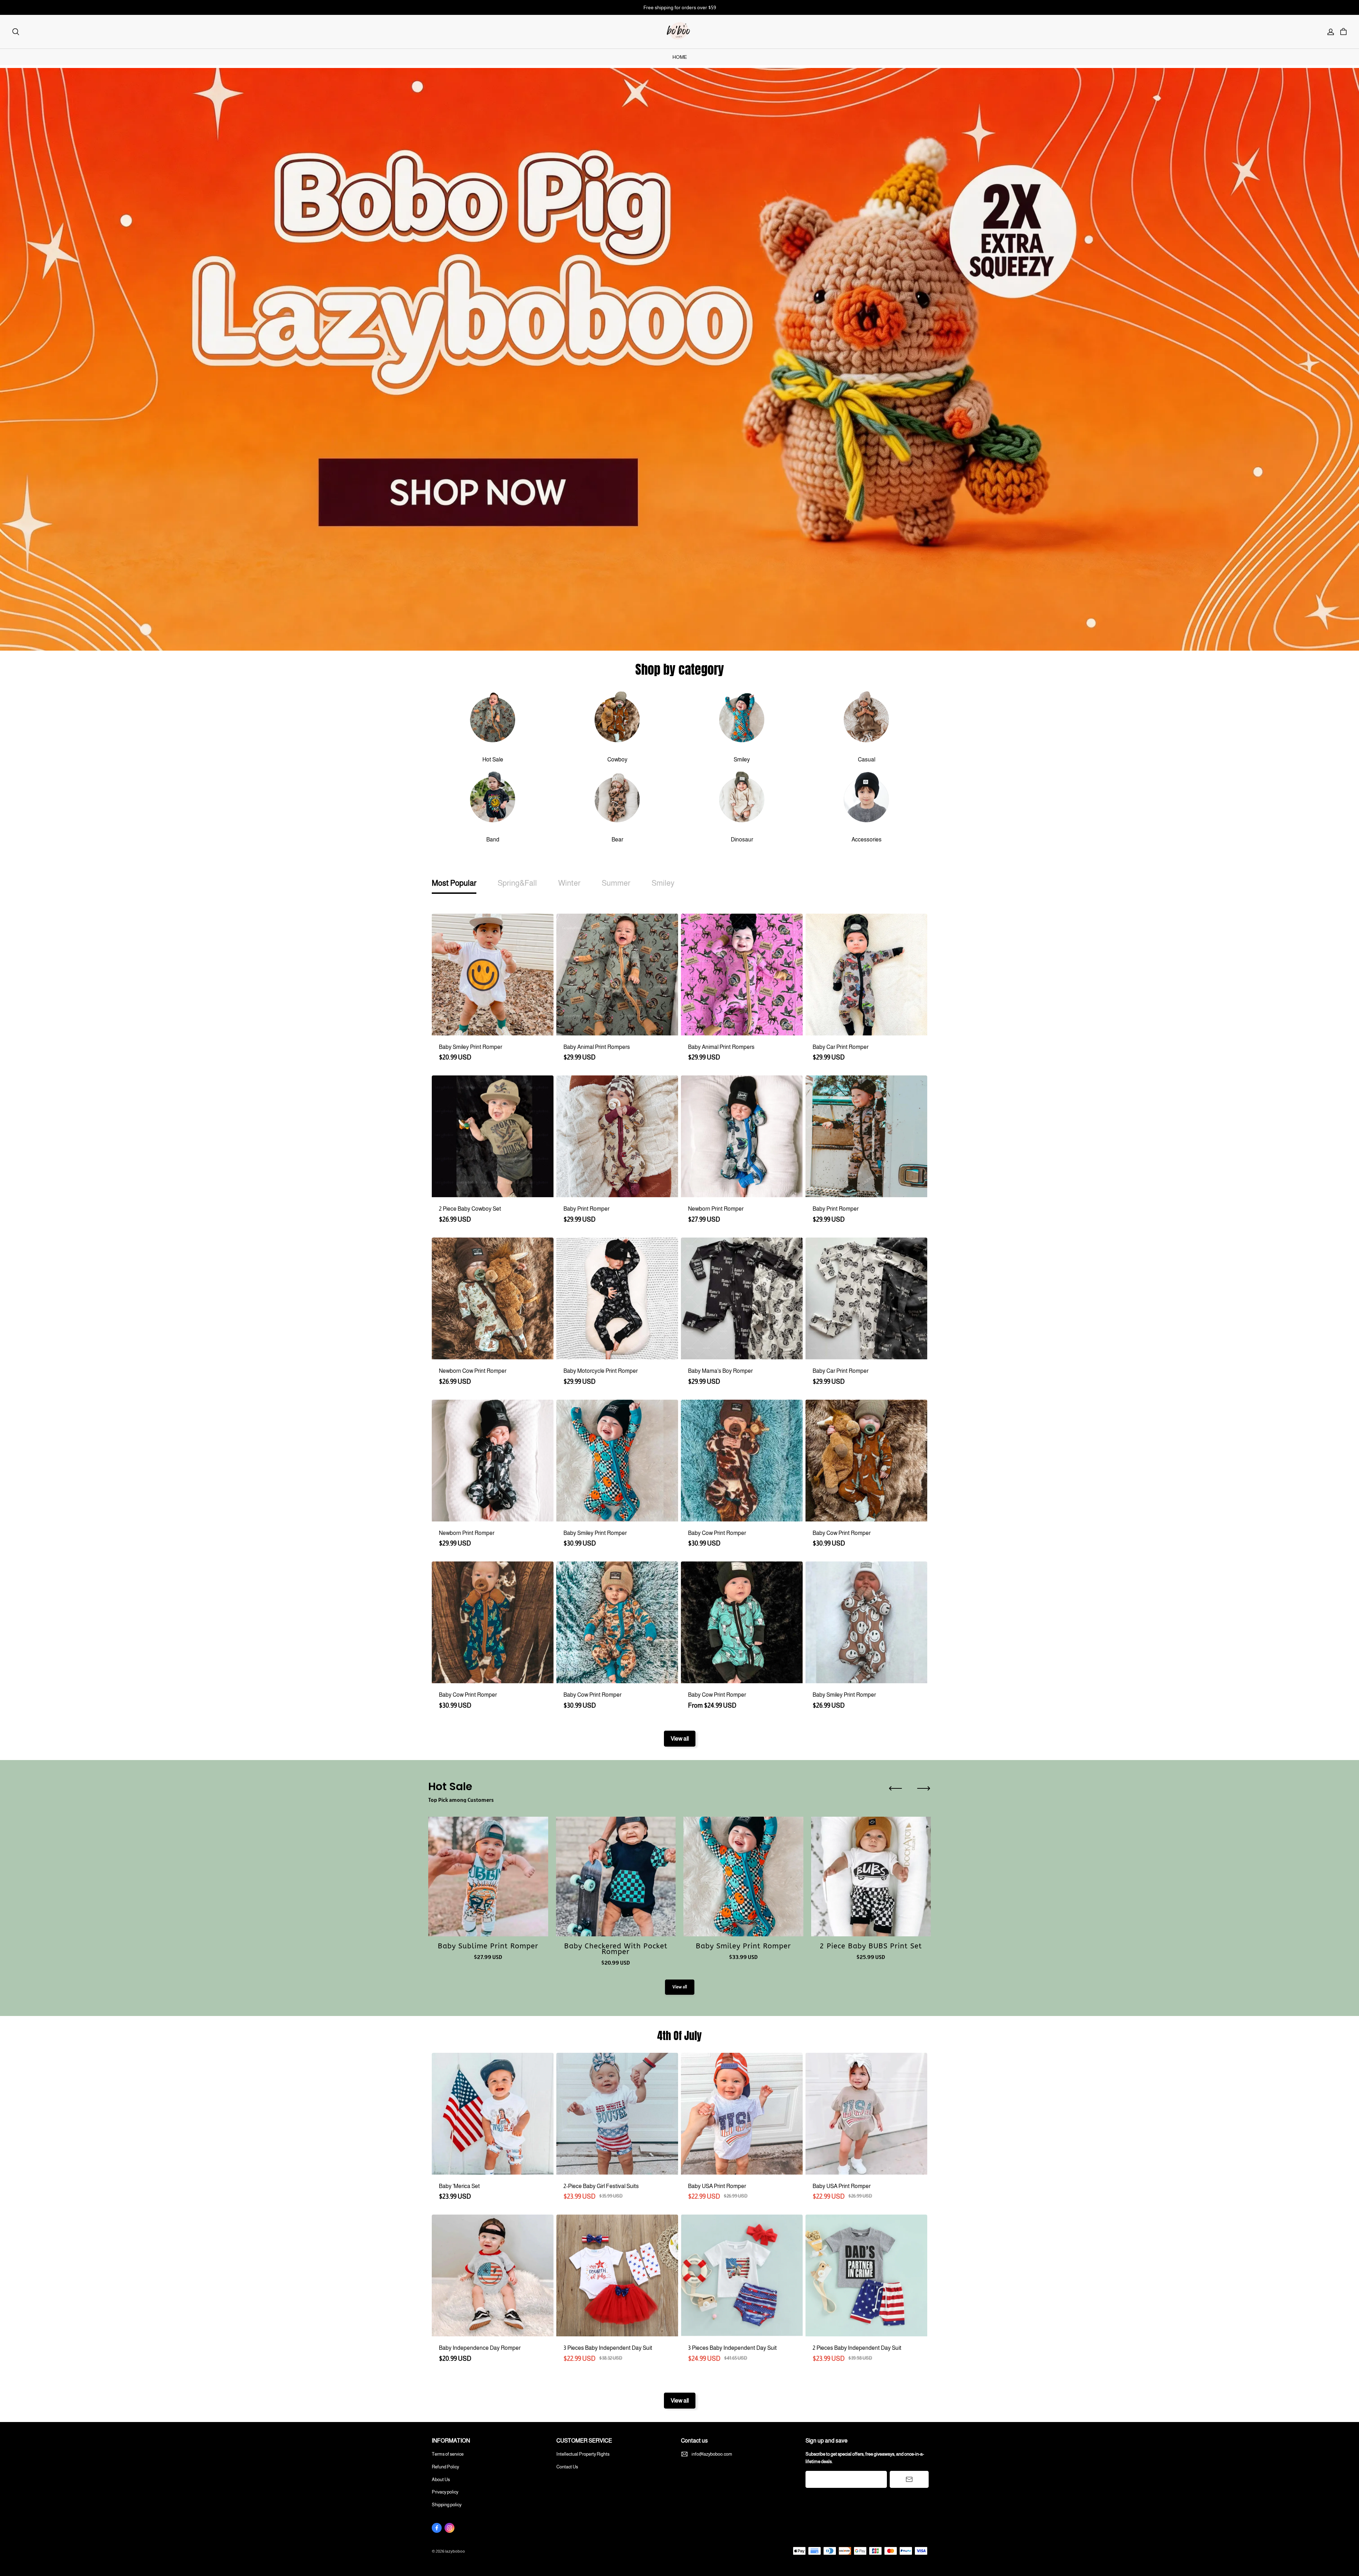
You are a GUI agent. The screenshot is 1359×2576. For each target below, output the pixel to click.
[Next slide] (924, 1788)
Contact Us (567, 2467)
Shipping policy (447, 2505)
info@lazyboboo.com (712, 2454)
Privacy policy (445, 2492)
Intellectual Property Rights (583, 2454)
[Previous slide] (895, 1788)
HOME (680, 57)
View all (680, 1739)
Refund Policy (445, 2467)
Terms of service (448, 2454)
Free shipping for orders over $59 (680, 7)
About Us (441, 2480)
